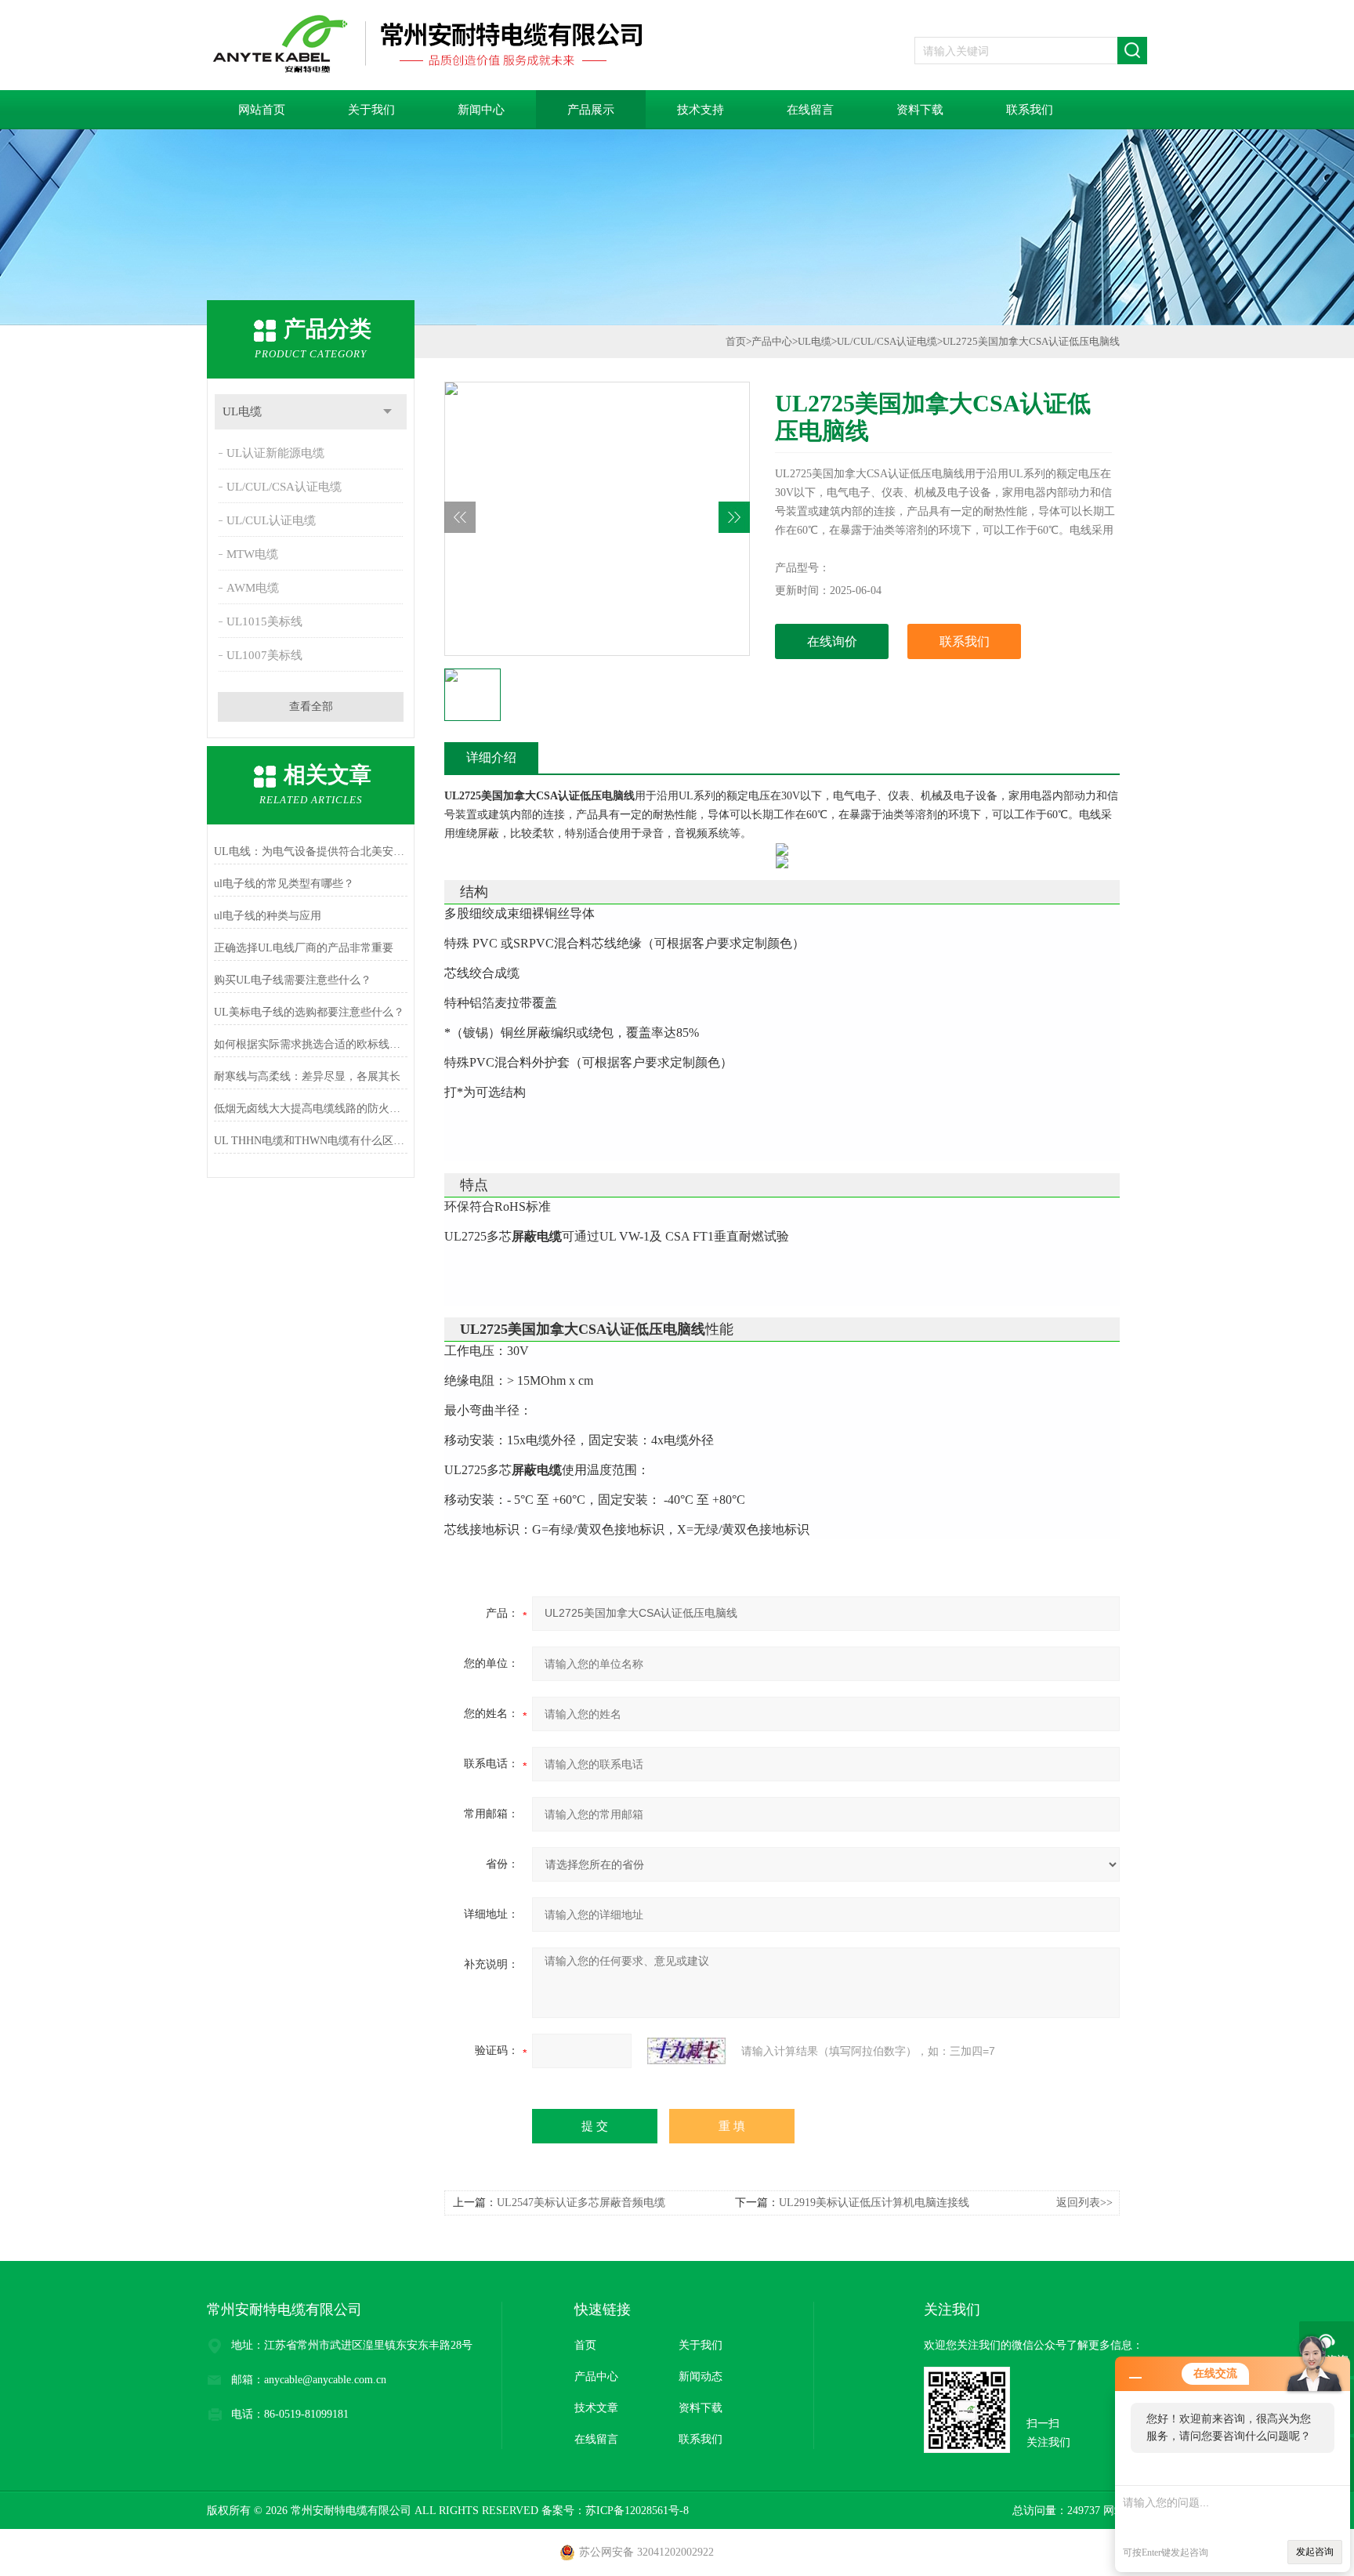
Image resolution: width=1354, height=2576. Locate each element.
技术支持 (701, 110)
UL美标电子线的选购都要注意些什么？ (309, 1012)
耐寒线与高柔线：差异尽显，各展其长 (307, 1076)
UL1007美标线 (264, 655)
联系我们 (1030, 110)
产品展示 (591, 110)
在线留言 (810, 110)
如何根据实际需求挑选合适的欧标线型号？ (311, 1044)
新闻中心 (481, 110)
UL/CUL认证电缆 (271, 520)
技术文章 (596, 2408)
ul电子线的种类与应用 (268, 916)
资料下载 (920, 110)
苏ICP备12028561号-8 (637, 2511)
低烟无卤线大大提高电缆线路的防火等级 (311, 1109)
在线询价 (832, 641)
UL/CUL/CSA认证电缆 (284, 487)
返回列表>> (1084, 2203)
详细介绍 (491, 757)
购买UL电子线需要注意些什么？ (293, 980)
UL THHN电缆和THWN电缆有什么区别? (311, 1141)
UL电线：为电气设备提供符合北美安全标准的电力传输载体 (311, 851)
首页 (736, 341)
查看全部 (311, 706)
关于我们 (371, 110)
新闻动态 (701, 2377)
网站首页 (262, 110)
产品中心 (772, 341)
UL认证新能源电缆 (275, 453)
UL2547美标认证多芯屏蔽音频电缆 (581, 2203)
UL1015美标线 (264, 621)
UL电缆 (242, 411)
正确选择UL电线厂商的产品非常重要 (304, 948)
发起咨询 (1315, 2552)
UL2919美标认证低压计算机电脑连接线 (874, 2203)
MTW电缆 (252, 554)
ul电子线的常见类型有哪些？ (284, 884)
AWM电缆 (253, 588)
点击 (387, 412)
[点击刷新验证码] (686, 2051)
